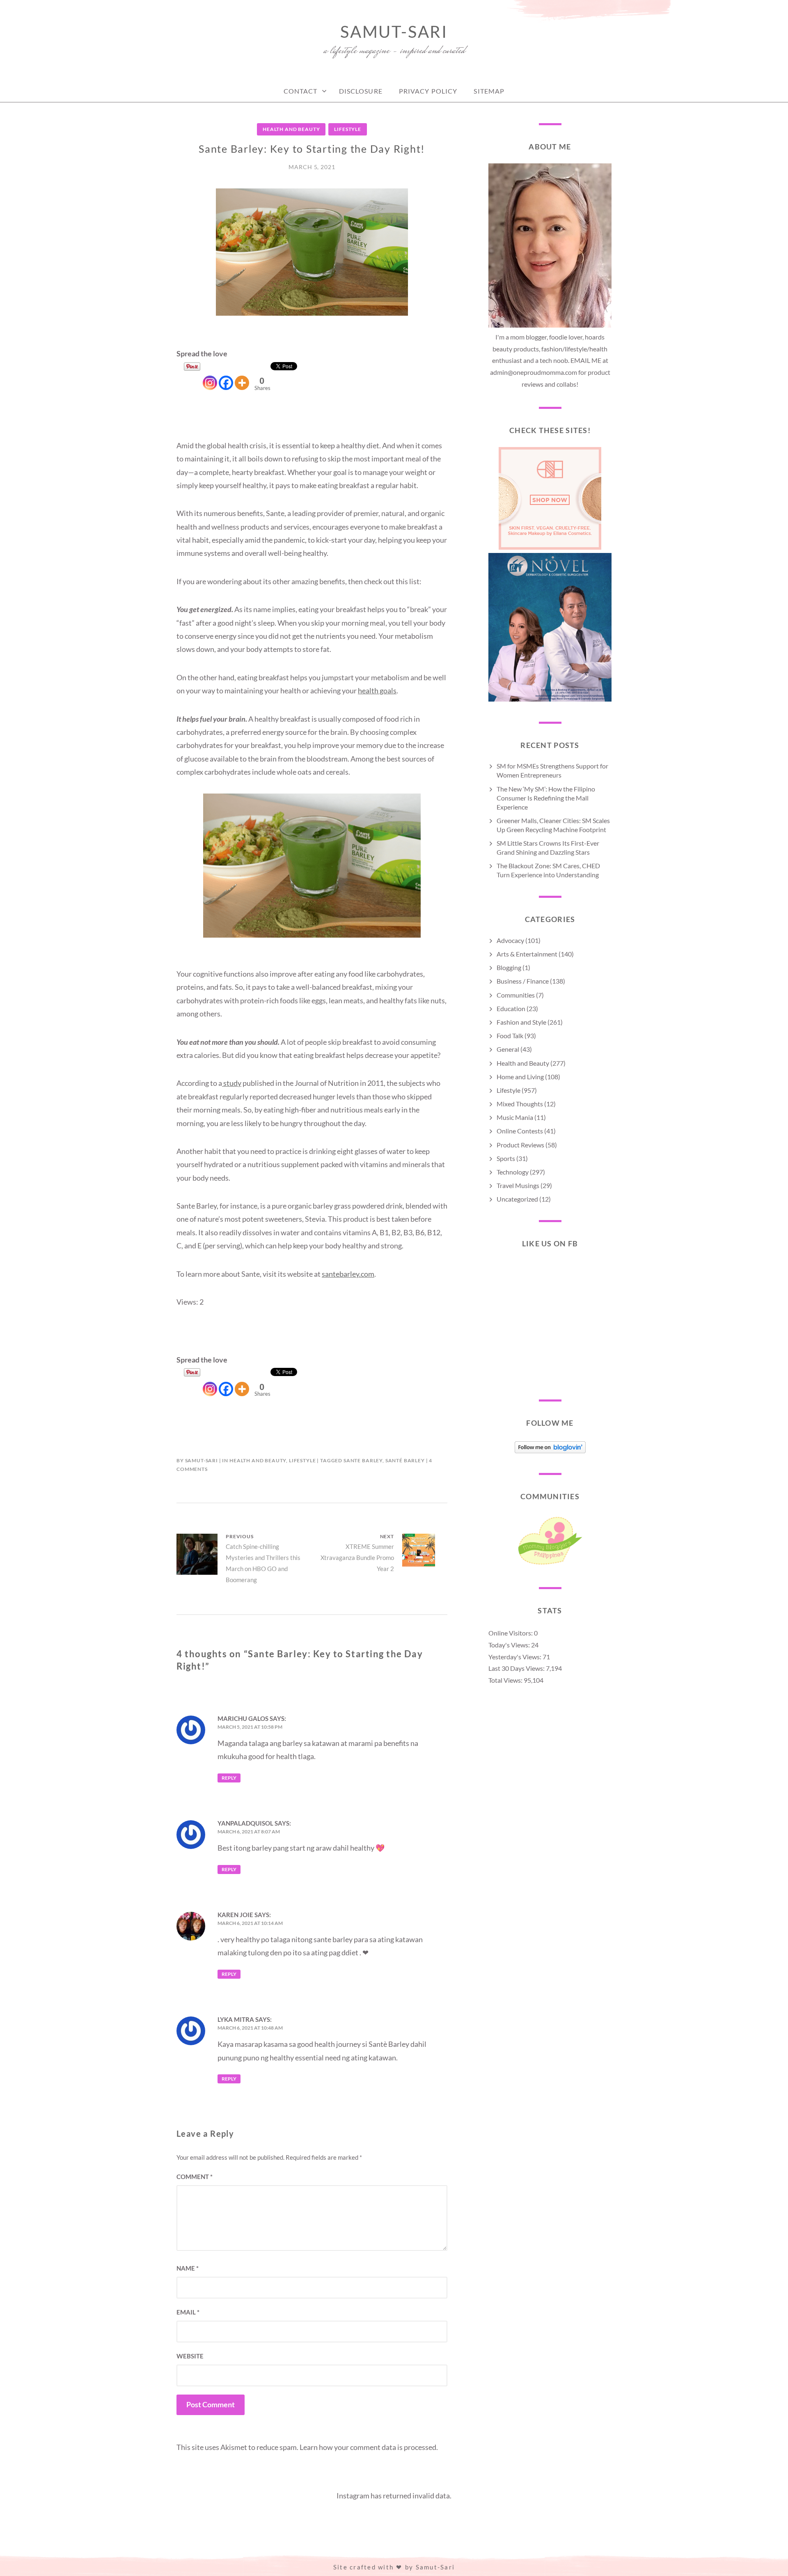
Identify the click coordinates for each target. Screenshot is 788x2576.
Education (511, 1008)
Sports (506, 1158)
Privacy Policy (428, 91)
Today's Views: (510, 1645)
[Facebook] (226, 376)
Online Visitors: (511, 1633)
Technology (513, 1172)
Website (190, 2356)
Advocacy (510, 940)
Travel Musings (518, 1185)
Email (188, 2312)
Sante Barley (363, 1460)
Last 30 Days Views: (517, 1668)
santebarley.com (348, 1274)
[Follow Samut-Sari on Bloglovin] (550, 1451)
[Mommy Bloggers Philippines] (550, 1564)
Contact (301, 91)
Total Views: (506, 1680)
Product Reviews (520, 1145)
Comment (195, 2177)
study (232, 1083)
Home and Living (520, 1077)
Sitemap (489, 91)
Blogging (509, 967)
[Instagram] (210, 376)
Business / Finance (523, 981)
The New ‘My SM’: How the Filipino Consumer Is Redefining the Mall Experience (546, 798)
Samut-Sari (394, 32)
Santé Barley (405, 1460)
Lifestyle (348, 129)
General (508, 1049)
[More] (242, 376)
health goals (377, 690)
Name (188, 2268)
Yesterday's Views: (515, 1657)
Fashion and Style (521, 1022)
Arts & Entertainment (527, 954)
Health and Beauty (291, 129)
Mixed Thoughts (520, 1104)
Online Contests (520, 1131)
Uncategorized (517, 1199)
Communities (516, 995)
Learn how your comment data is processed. (369, 2447)
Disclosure (361, 91)
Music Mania (515, 1117)
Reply (229, 1778)
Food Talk (510, 1036)
